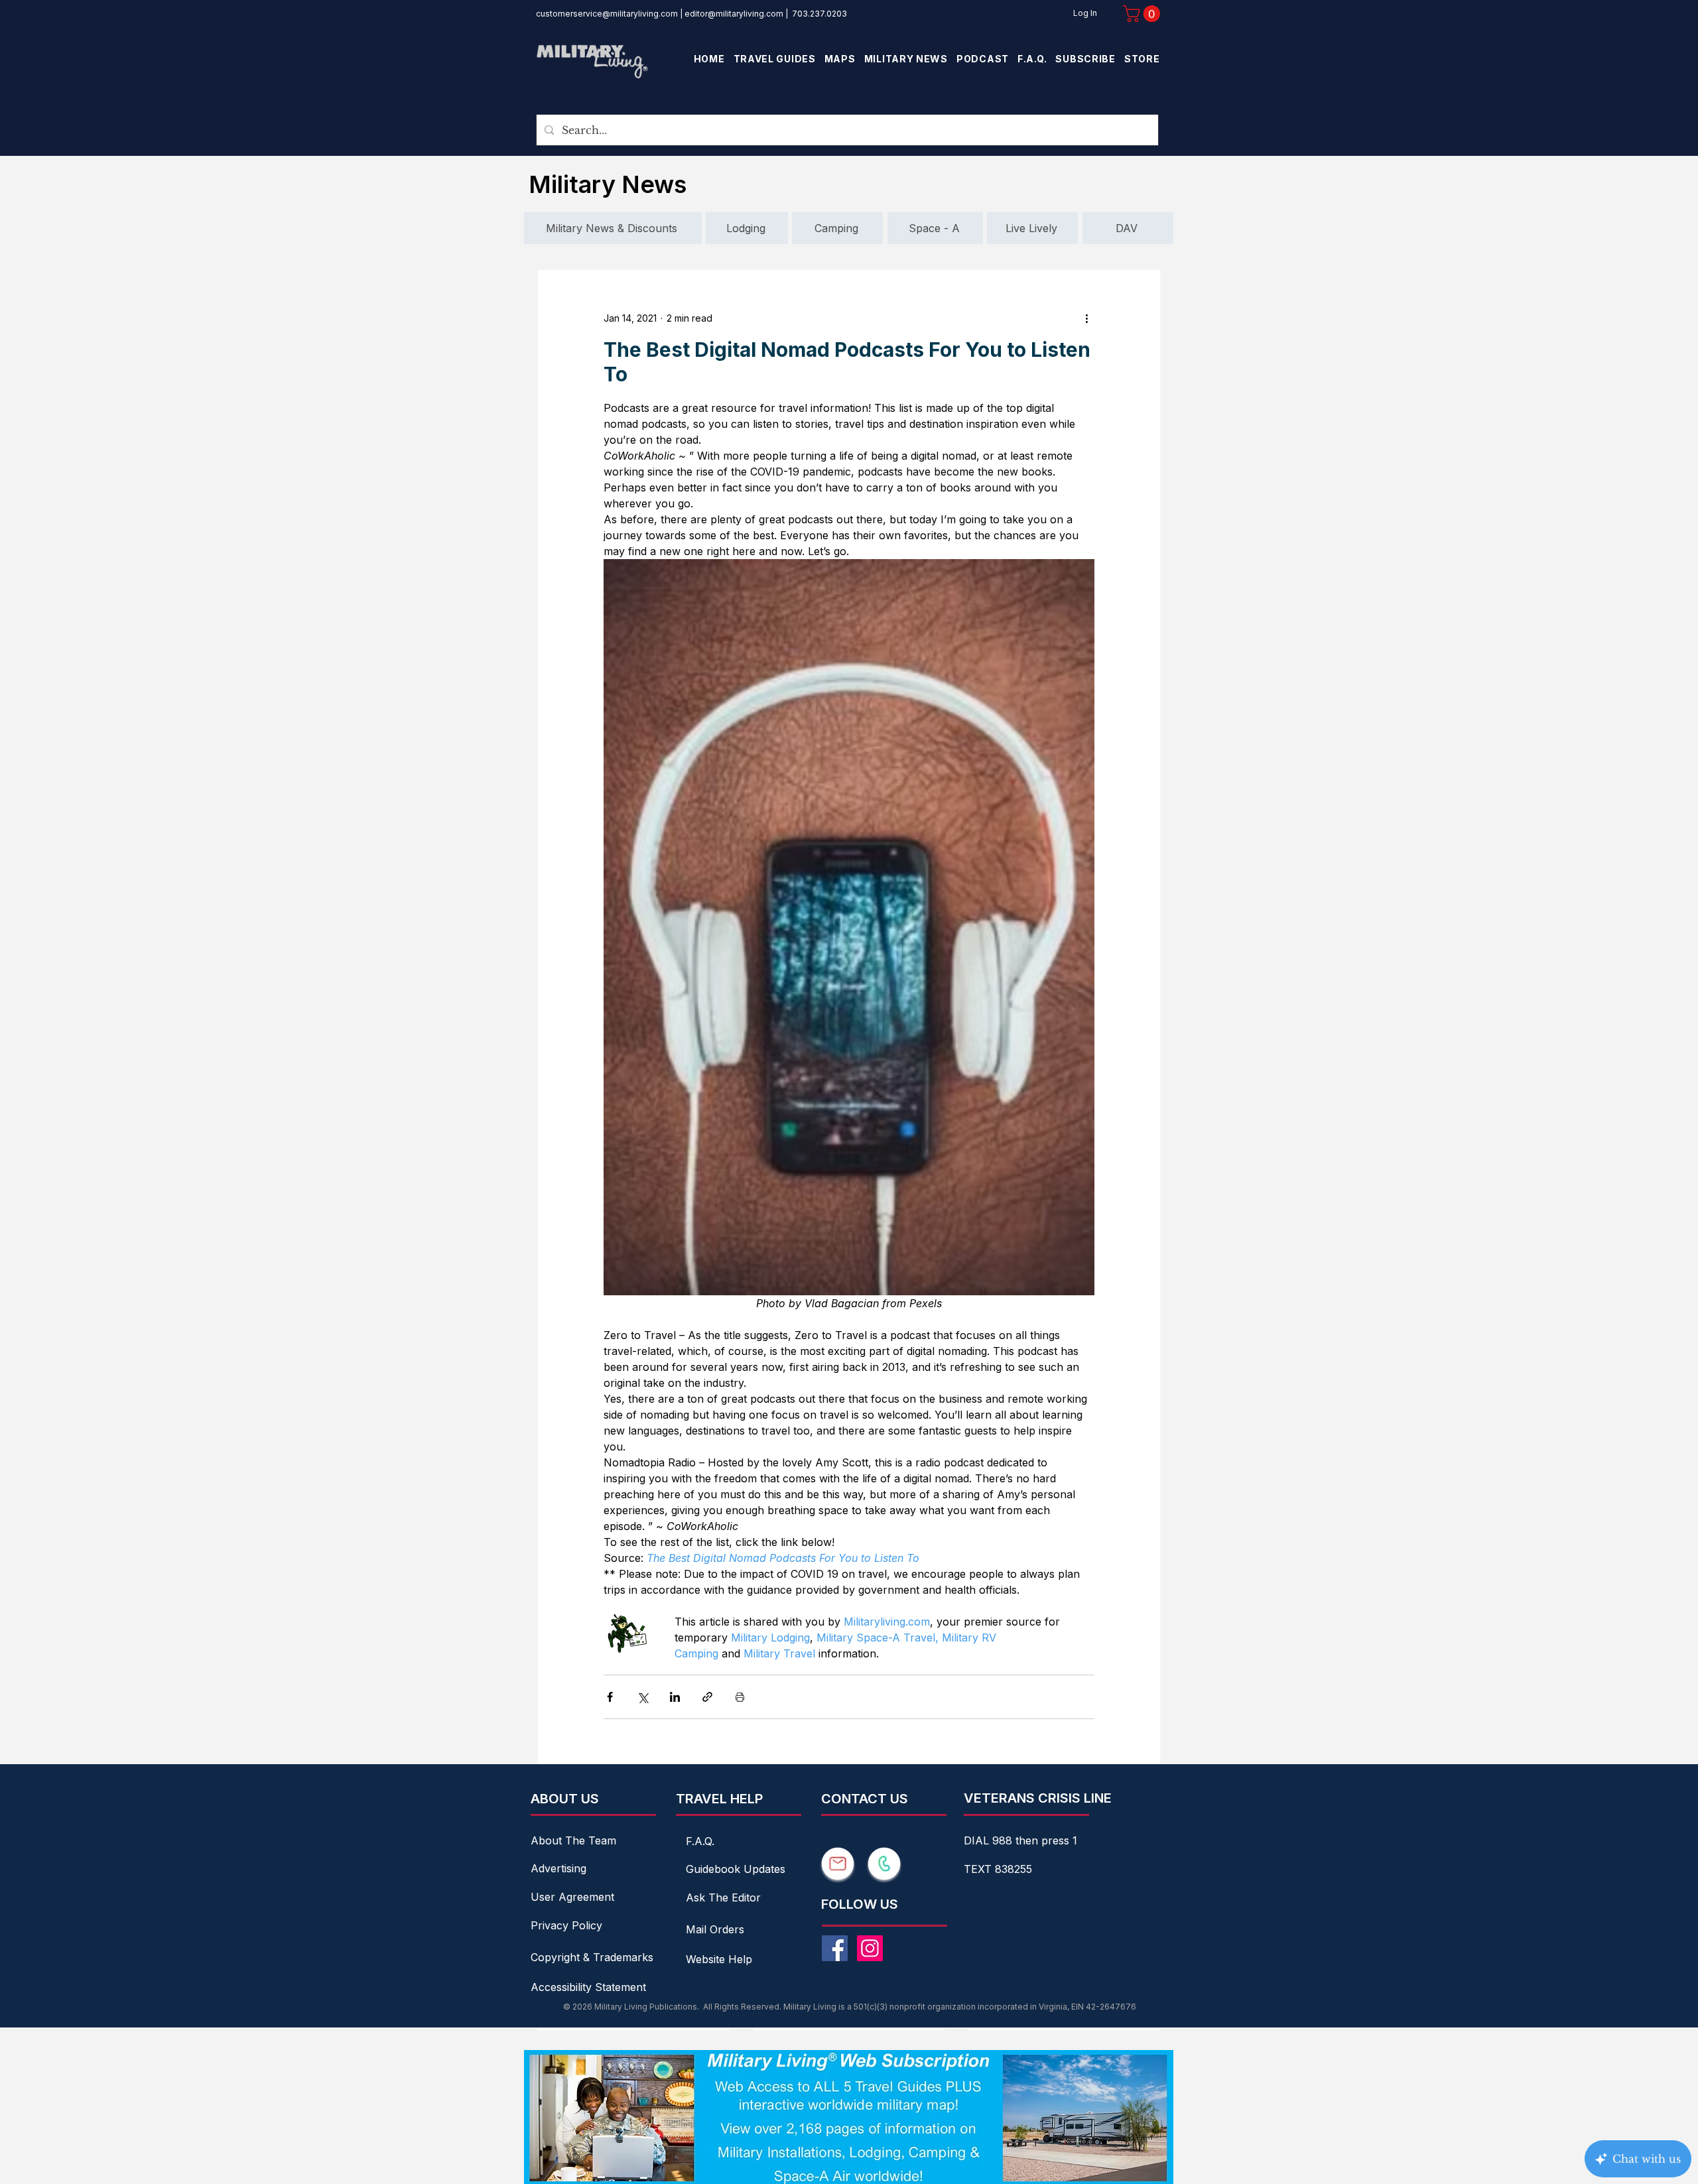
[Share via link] (707, 1697)
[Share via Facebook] (610, 1697)
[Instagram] (870, 1948)
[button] (1143, 14)
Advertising (558, 1868)
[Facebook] (835, 1948)
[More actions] (1086, 318)
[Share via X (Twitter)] (642, 1697)
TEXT (979, 1869)
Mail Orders (715, 1929)
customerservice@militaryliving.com (607, 14)
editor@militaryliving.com (734, 14)
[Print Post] (740, 1697)
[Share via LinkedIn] (675, 1697)
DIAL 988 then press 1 (1020, 1840)
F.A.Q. (700, 1841)
